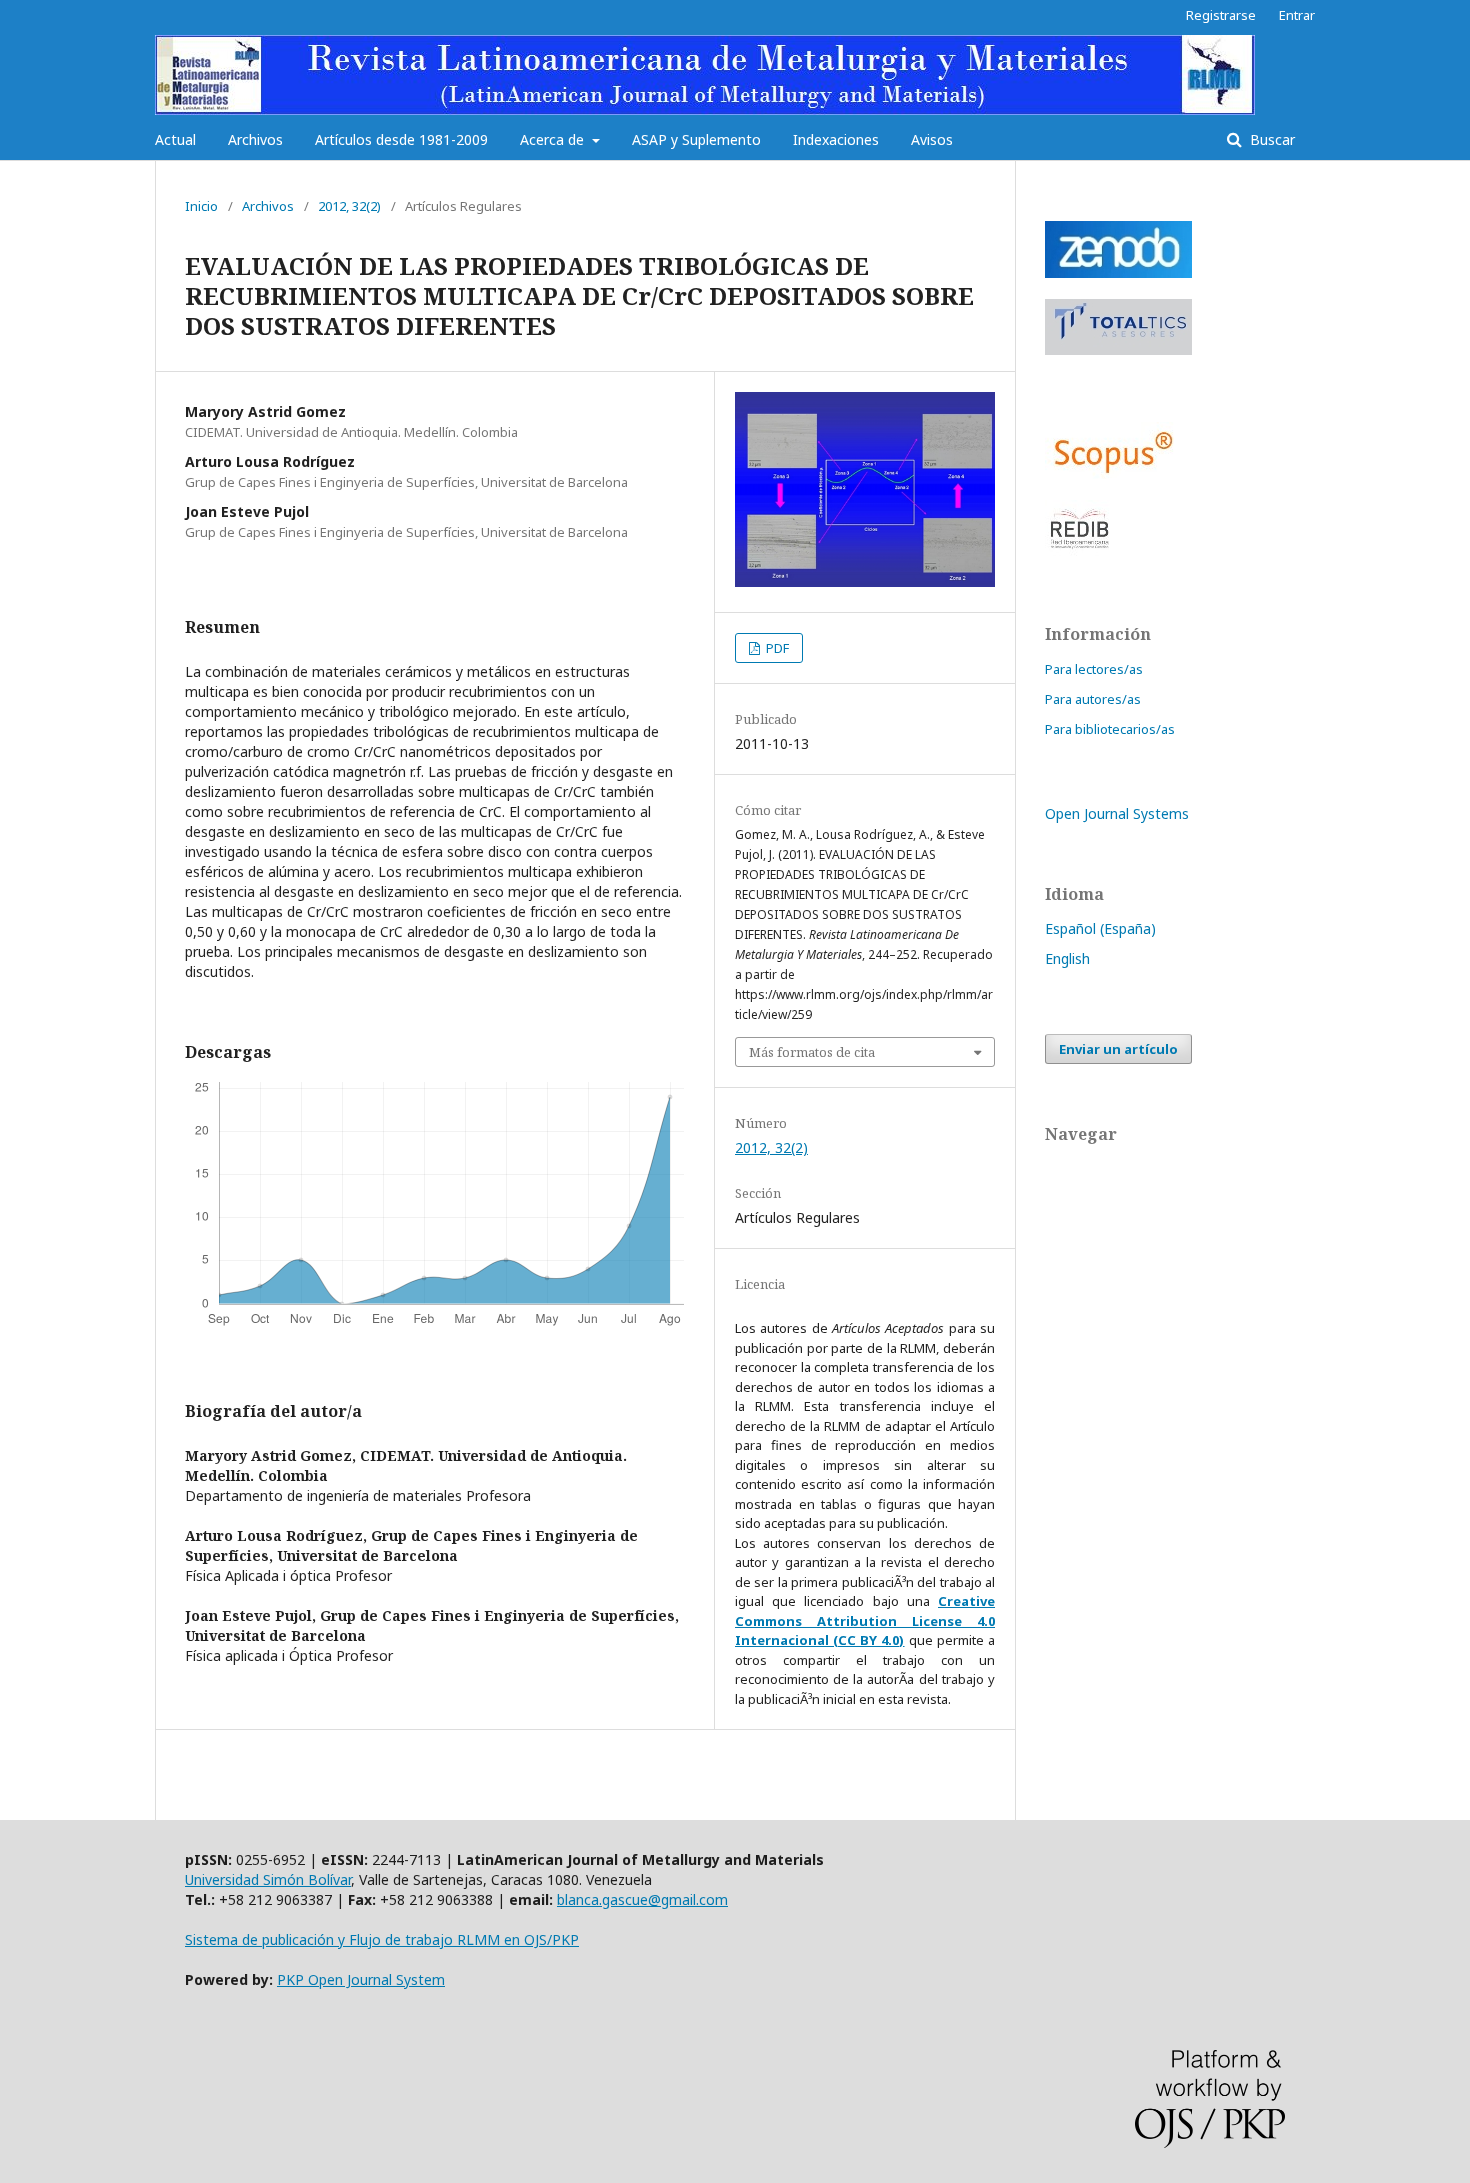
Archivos (255, 139)
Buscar (1270, 139)
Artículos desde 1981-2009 (401, 139)
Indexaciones (836, 139)
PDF (776, 648)
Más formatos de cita (812, 1052)
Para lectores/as (1094, 669)
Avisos (932, 139)
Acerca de (554, 139)
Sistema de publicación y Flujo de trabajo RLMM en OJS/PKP (382, 1939)
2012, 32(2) (349, 206)
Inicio (201, 206)
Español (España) (1100, 928)
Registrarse (1221, 15)
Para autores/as (1093, 699)
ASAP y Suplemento (696, 139)
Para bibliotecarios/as (1110, 729)
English (1067, 958)
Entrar (1297, 15)
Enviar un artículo (1118, 1049)
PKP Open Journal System (361, 1979)
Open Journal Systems (1117, 813)
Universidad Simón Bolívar (268, 1879)
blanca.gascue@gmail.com (642, 1899)
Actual (175, 139)
